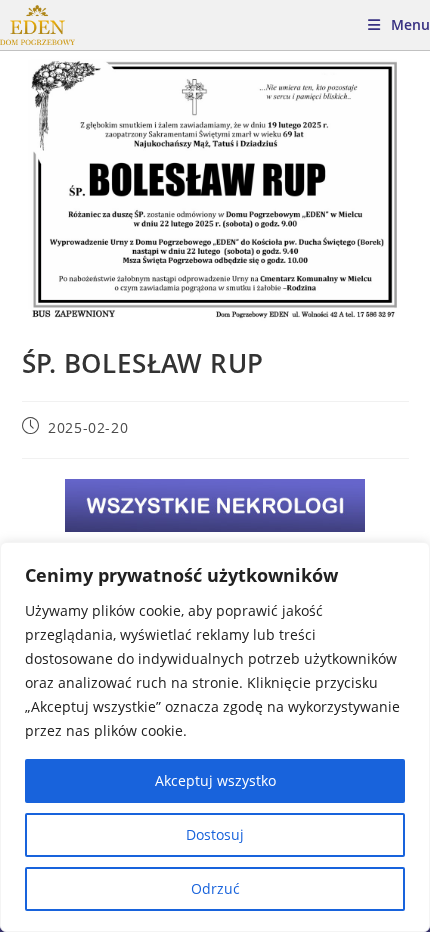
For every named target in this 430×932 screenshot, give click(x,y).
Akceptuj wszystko (215, 780)
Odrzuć (215, 888)
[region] (215, 737)
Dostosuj (215, 834)
